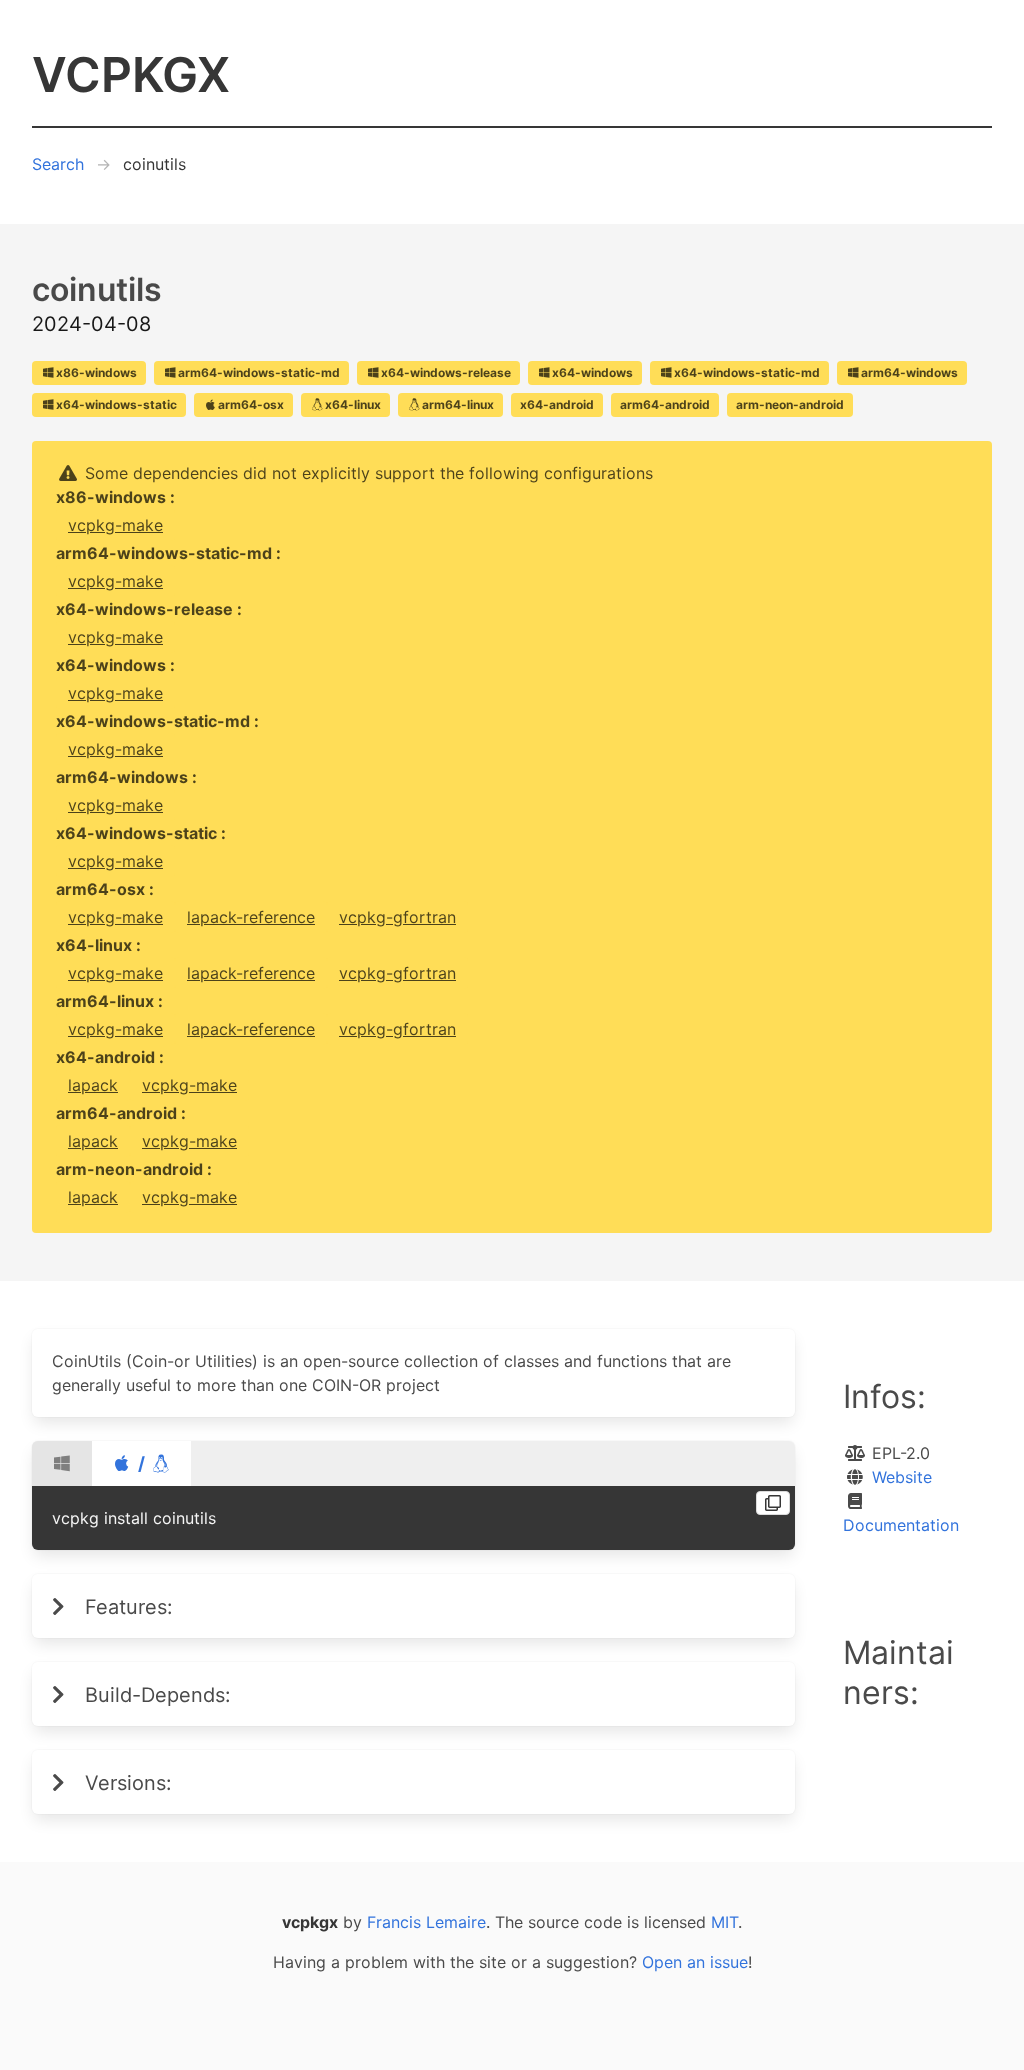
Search (58, 164)
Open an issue (695, 1962)
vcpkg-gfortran (397, 917)
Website (902, 1477)
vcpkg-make (115, 525)
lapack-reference (251, 917)
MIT (724, 1922)
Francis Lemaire (426, 1922)
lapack (93, 1085)
